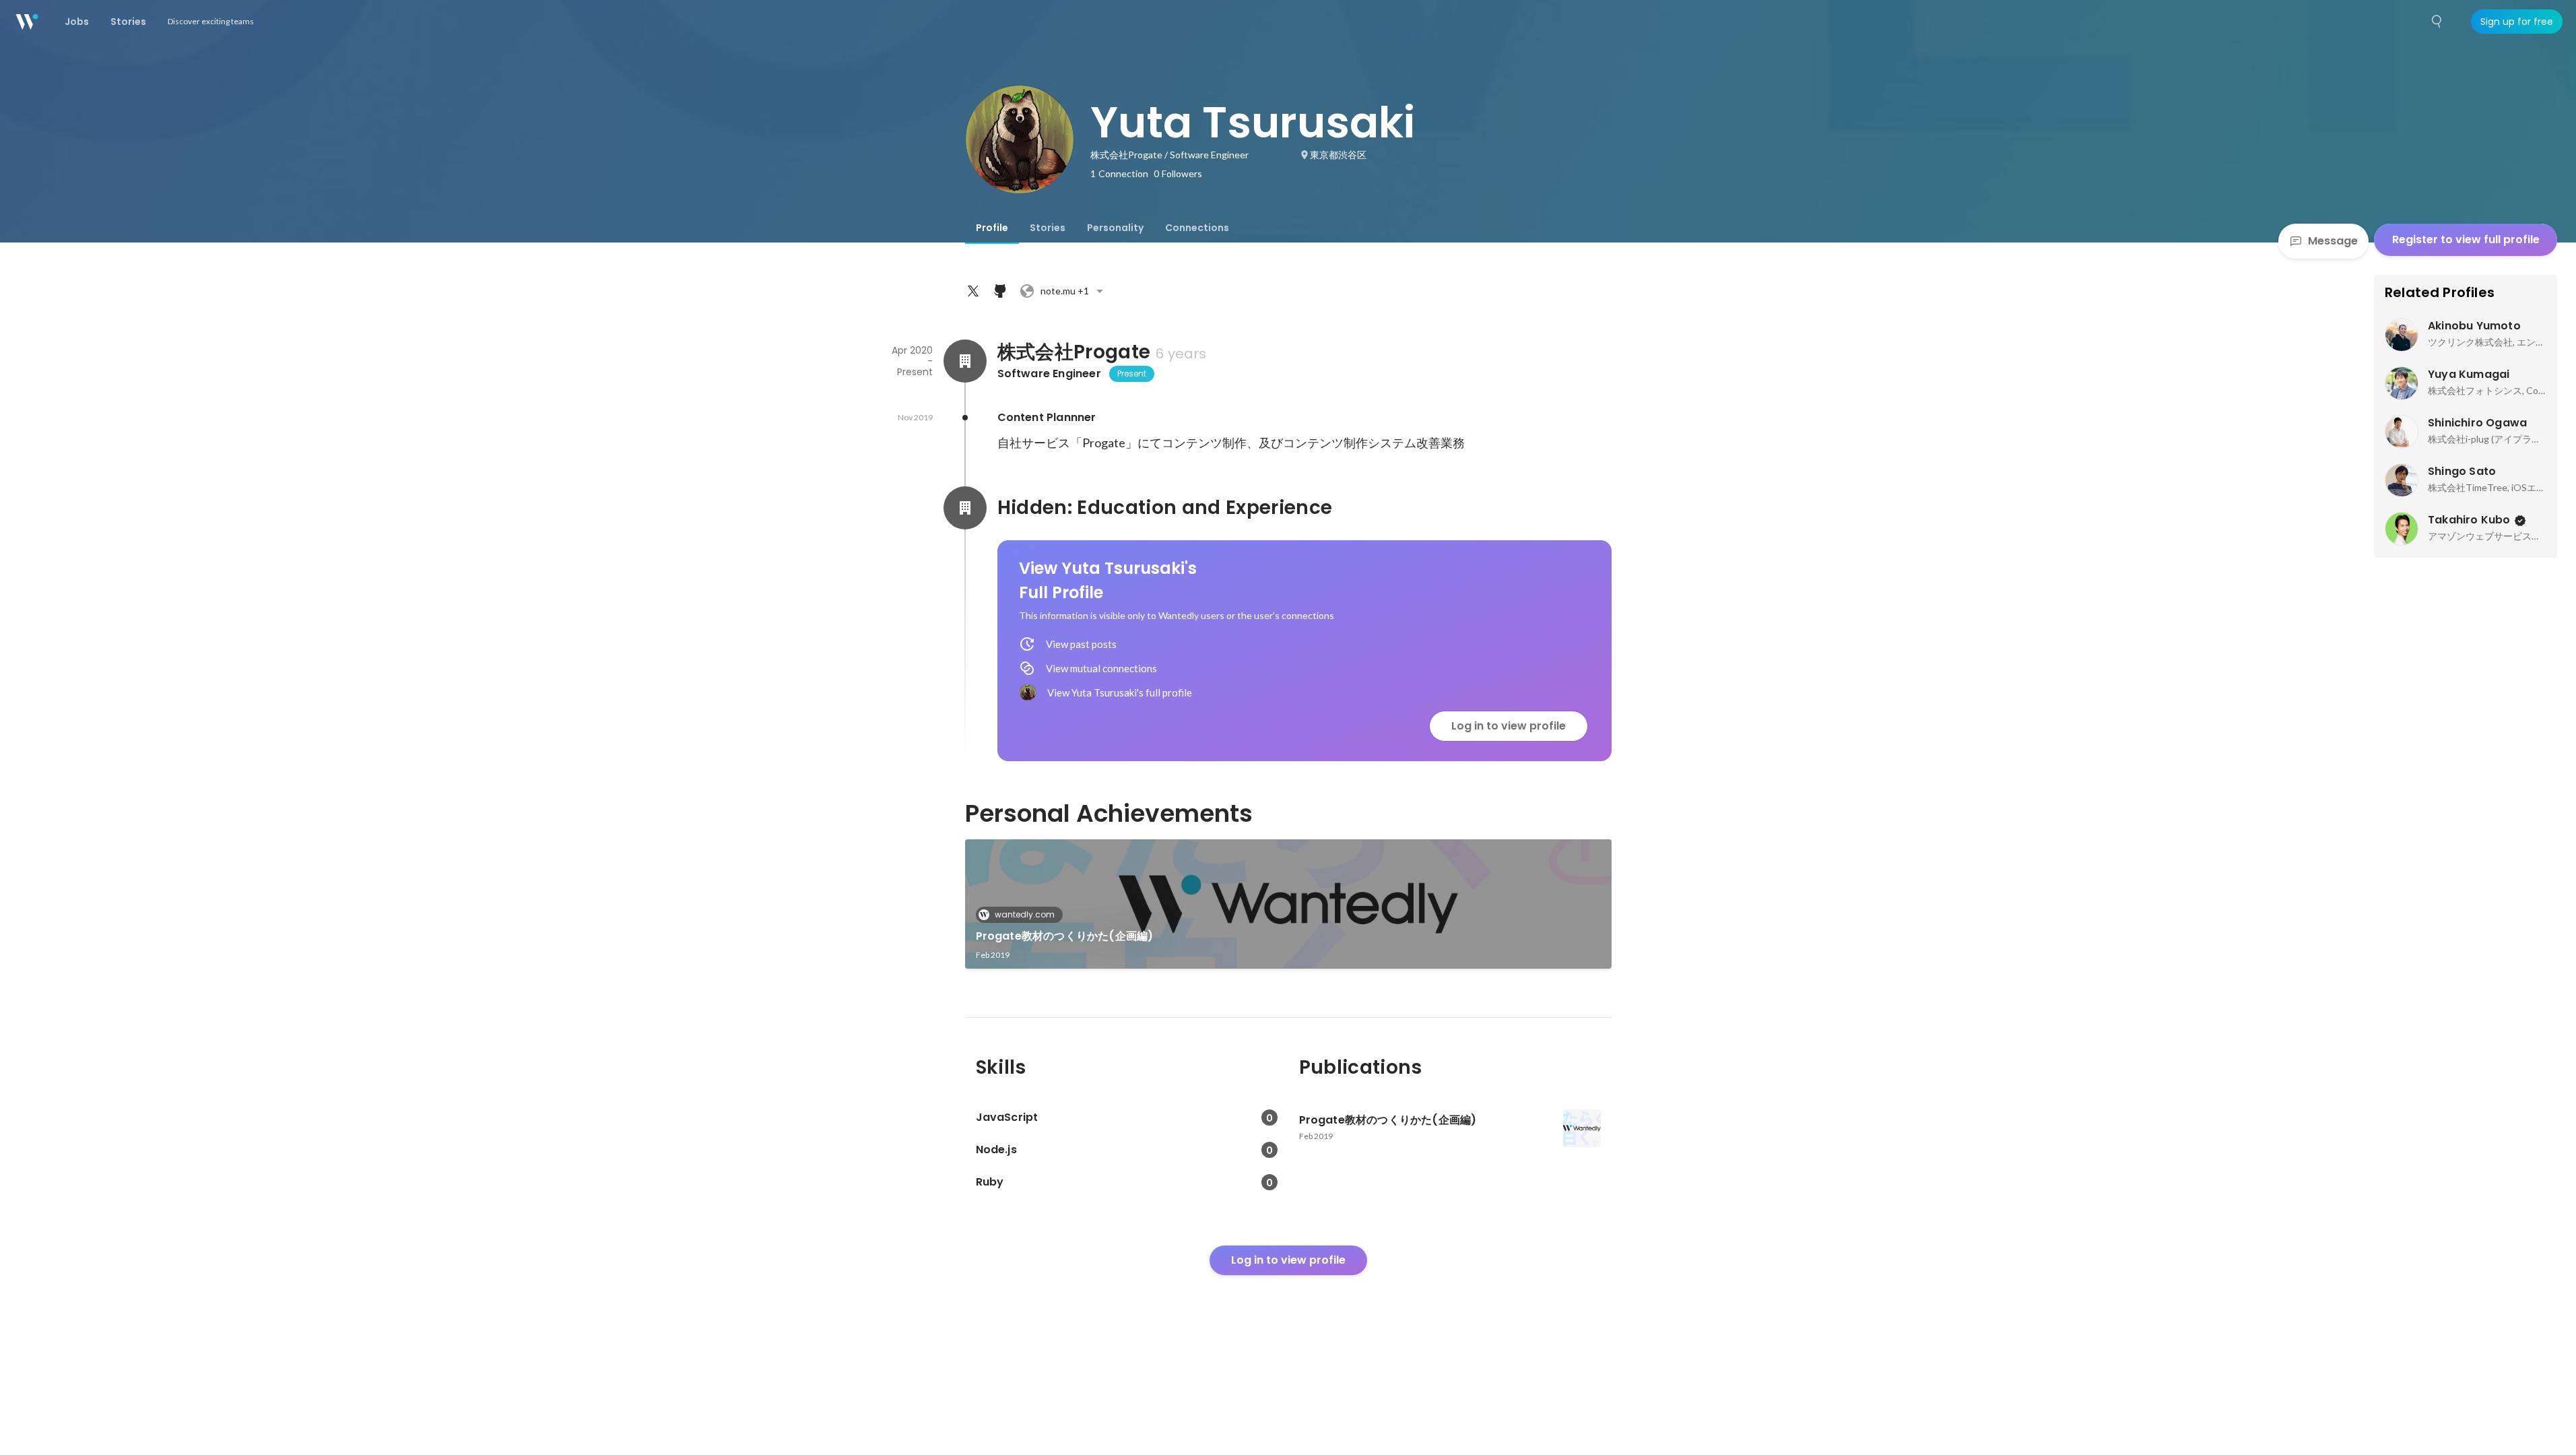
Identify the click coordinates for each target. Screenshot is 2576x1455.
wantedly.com (1025, 914)
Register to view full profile (2466, 239)
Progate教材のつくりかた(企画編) (1065, 936)
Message (2333, 241)
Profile (992, 228)
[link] (1288, 904)
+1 (1065, 291)
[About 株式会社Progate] (965, 361)
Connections (1197, 228)
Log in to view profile (1509, 726)
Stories (1048, 228)
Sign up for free (2517, 22)
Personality (1115, 228)
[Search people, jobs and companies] (2437, 22)
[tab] (992, 228)
